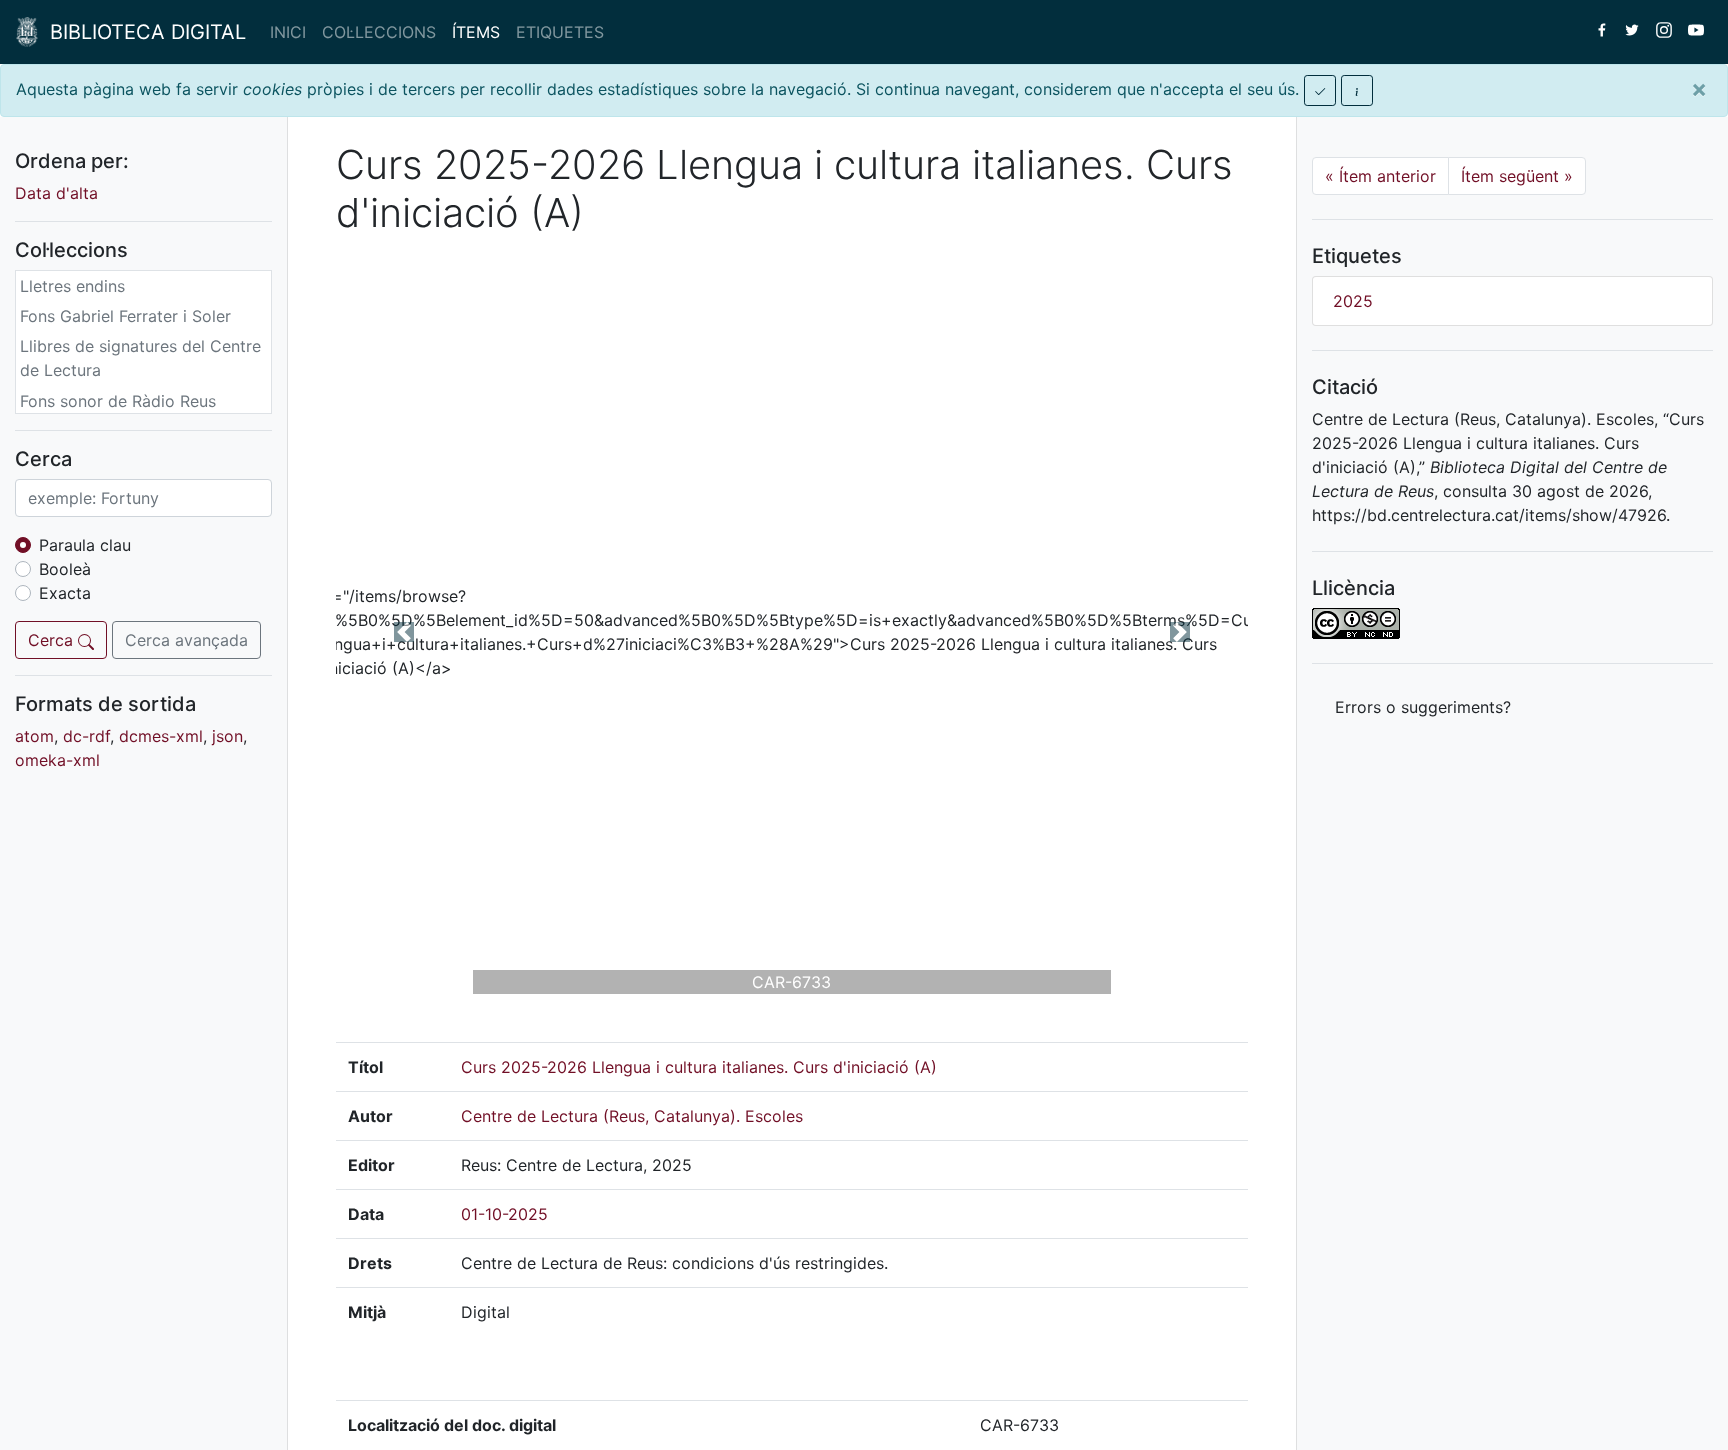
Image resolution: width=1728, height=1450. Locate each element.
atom (34, 736)
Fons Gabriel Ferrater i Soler (125, 317)
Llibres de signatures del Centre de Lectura (140, 359)
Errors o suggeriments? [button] (1423, 707)
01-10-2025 (504, 1214)
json (227, 736)
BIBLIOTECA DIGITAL (142, 32)
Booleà (65, 569)
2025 (1353, 301)
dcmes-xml (161, 736)
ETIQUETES (560, 32)
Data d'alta (56, 193)
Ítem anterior (1380, 176)
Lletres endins (72, 286)
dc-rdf (86, 736)
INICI (288, 32)
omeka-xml (57, 760)
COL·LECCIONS (379, 32)
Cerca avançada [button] (186, 640)
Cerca (53, 640)
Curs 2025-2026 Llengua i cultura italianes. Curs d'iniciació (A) (699, 1067)
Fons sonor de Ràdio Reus (118, 401)
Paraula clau (85, 545)
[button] (404, 631)
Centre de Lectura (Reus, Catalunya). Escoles (632, 1116)
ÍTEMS (476, 32)
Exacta (65, 593)
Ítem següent (1517, 176)
